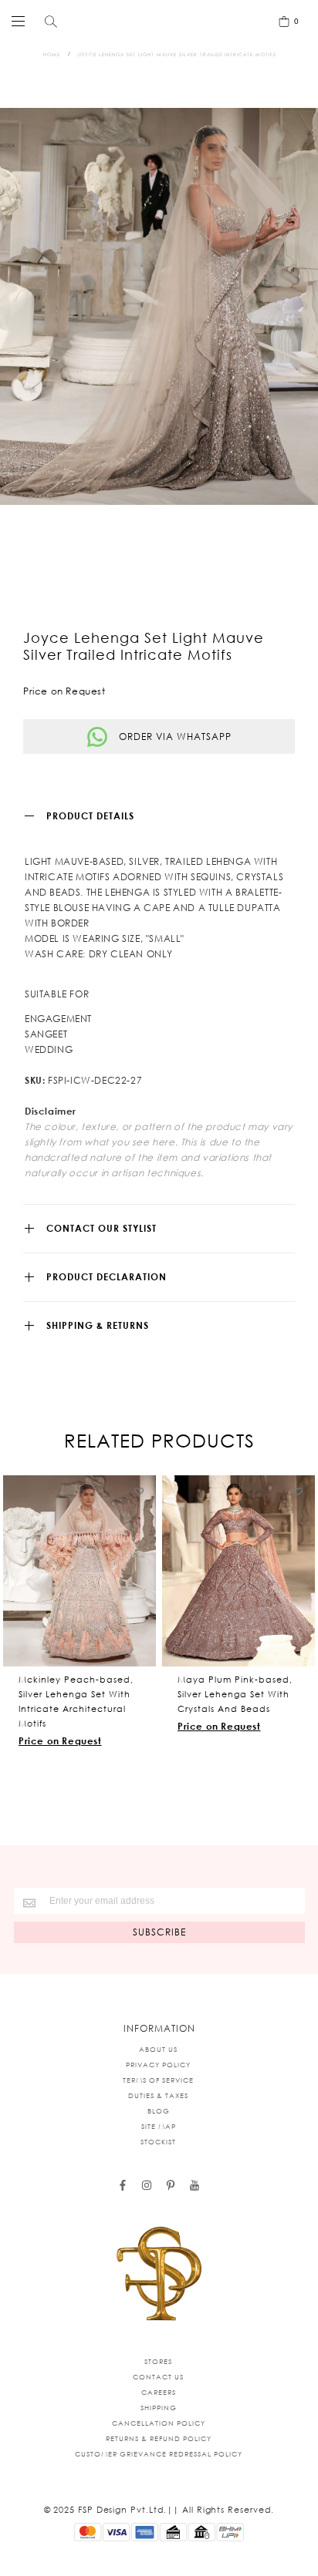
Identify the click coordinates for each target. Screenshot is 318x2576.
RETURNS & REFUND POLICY (159, 2438)
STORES (158, 2361)
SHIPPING (159, 2408)
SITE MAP (159, 2126)
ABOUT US (158, 2049)
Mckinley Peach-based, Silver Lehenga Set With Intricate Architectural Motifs (76, 1702)
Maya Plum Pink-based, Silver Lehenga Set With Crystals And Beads (235, 1694)
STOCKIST (158, 2142)
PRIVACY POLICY (158, 2065)
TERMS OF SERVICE (158, 2080)
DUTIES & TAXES (158, 2095)
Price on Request (60, 1741)
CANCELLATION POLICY (159, 2423)
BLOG (159, 2111)
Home (52, 54)
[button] (139, 1491)
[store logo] (155, 21)
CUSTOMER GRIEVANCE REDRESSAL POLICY (159, 2454)
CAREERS (159, 2392)
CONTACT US (158, 2377)
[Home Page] (159, 2275)
